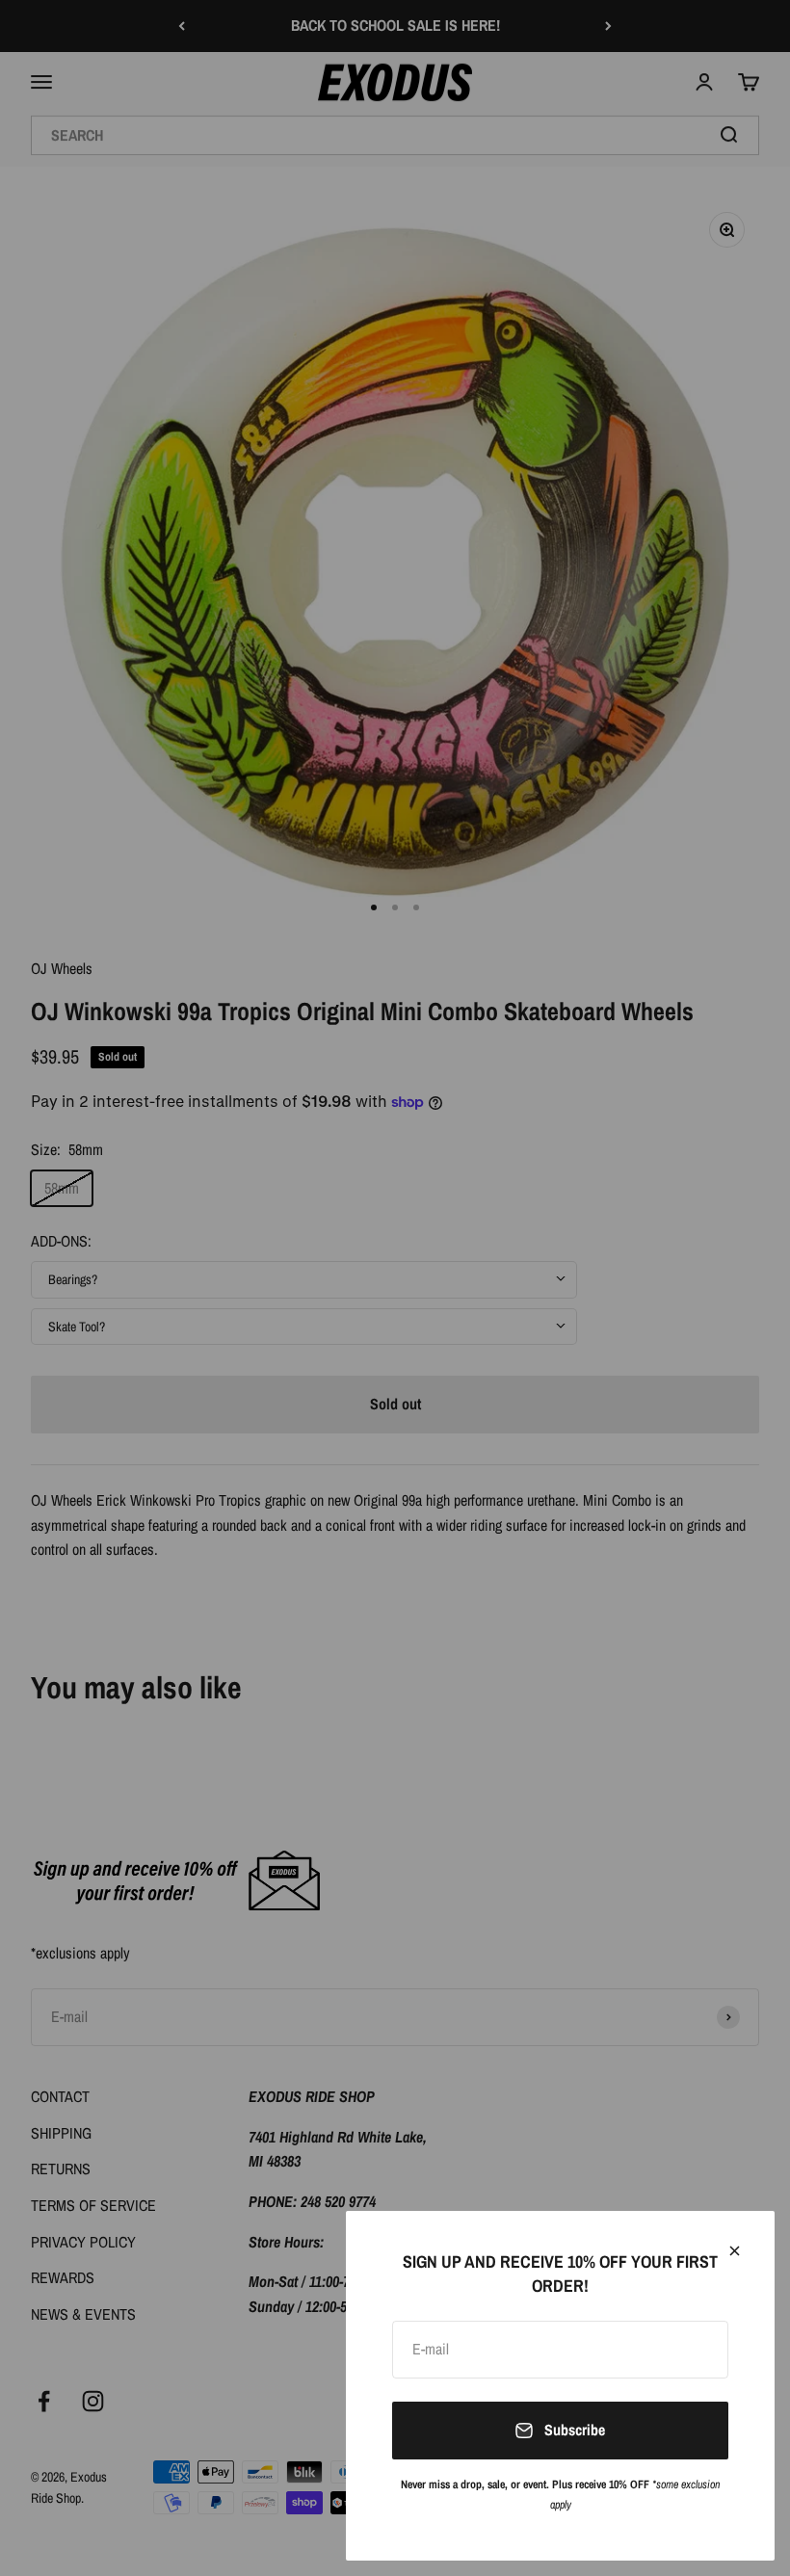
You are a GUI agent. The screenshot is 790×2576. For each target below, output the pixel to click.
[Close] (735, 2251)
